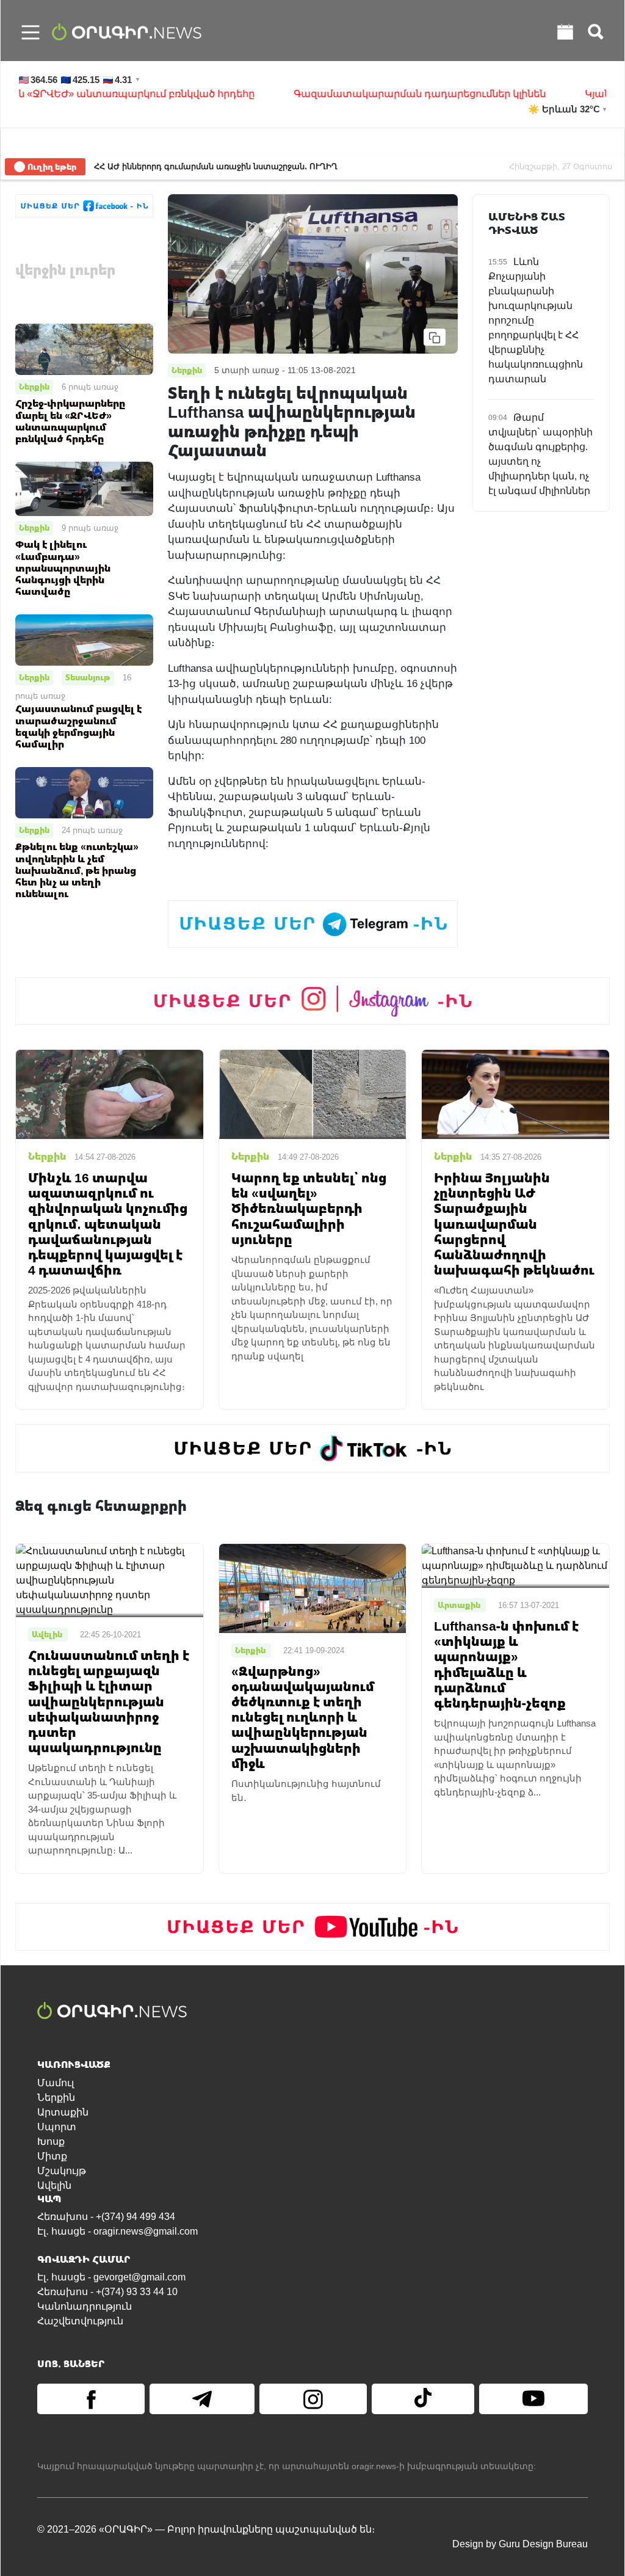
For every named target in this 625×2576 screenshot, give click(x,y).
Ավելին (54, 2185)
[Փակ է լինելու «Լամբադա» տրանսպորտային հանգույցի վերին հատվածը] (84, 488)
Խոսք (51, 2141)
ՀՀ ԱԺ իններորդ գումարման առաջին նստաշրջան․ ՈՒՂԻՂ (216, 166)
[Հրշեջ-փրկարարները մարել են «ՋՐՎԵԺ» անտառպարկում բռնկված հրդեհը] (84, 348)
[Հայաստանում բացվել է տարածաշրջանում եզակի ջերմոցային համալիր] (84, 639)
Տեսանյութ (88, 677)
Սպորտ (57, 2127)
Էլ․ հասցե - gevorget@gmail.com (111, 2277)
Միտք (52, 2156)
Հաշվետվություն (80, 2321)
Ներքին (34, 387)
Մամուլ (56, 2083)
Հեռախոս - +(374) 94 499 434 (106, 2217)
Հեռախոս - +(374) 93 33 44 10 (107, 2292)
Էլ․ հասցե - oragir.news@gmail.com (117, 2231)
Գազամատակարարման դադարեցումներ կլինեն (364, 94)
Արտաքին (63, 2112)
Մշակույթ (62, 2171)
